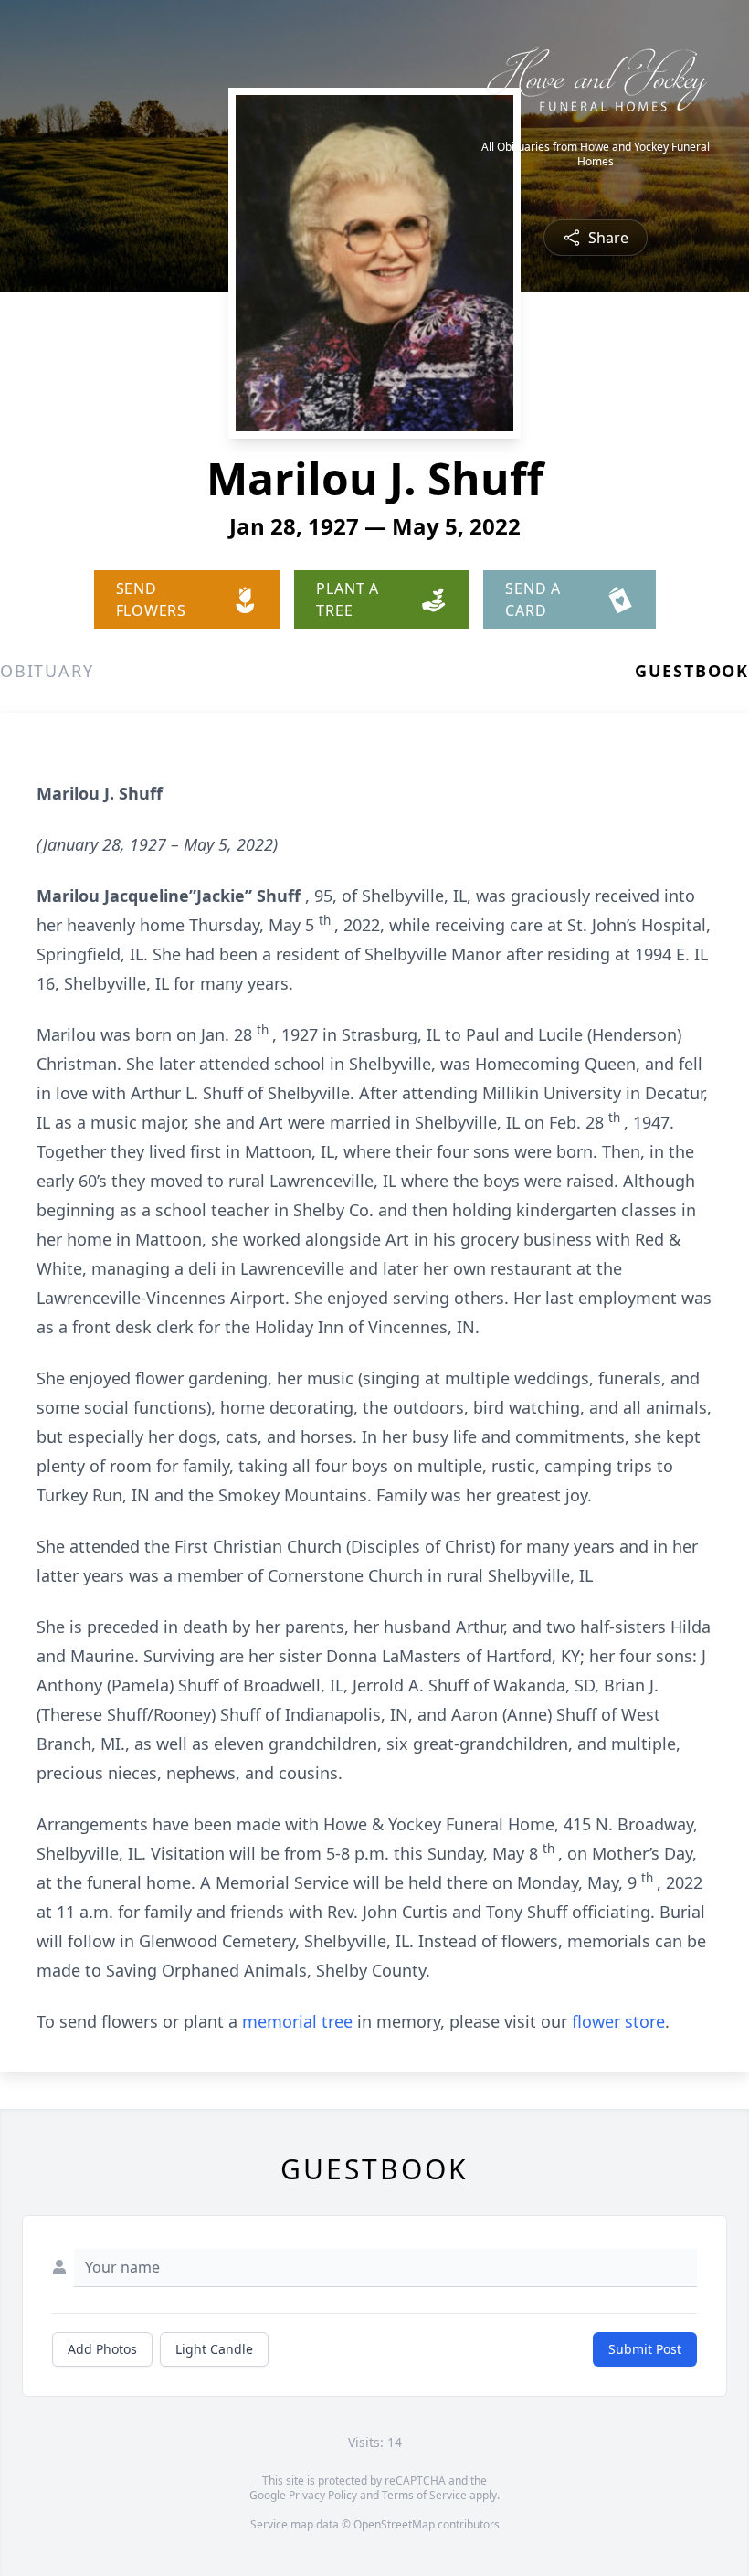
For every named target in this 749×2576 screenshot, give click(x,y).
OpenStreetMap (394, 2524)
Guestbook (692, 671)
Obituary (47, 671)
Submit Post (645, 2349)
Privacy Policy (323, 2495)
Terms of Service (424, 2495)
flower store (618, 2021)
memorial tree (297, 2021)
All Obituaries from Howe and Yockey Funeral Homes (596, 154)
